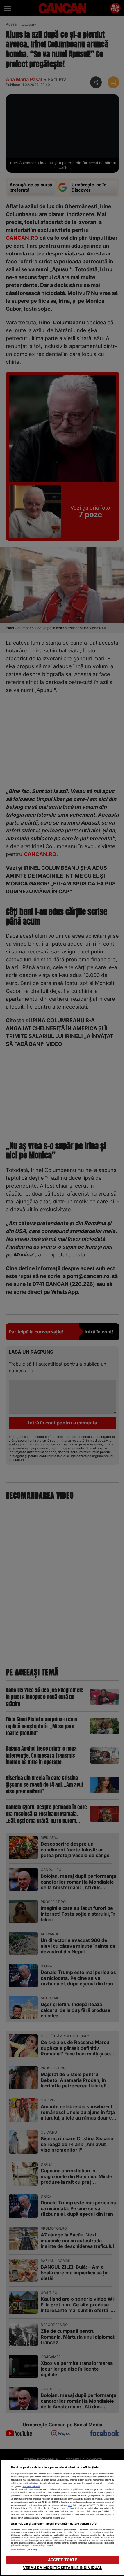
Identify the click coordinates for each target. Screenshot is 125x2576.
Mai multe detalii (31, 2486)
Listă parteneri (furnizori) (24, 2550)
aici (70, 2505)
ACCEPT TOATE (63, 2560)
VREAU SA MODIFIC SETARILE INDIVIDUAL (63, 2568)
